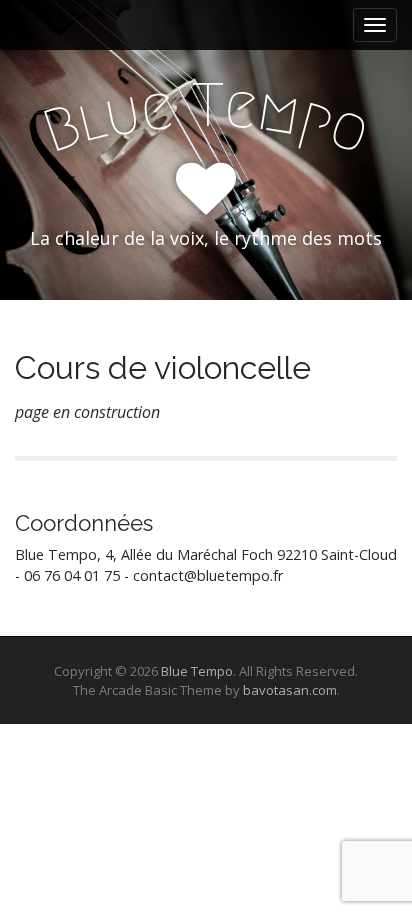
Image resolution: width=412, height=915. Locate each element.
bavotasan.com (290, 690)
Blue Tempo (197, 671)
